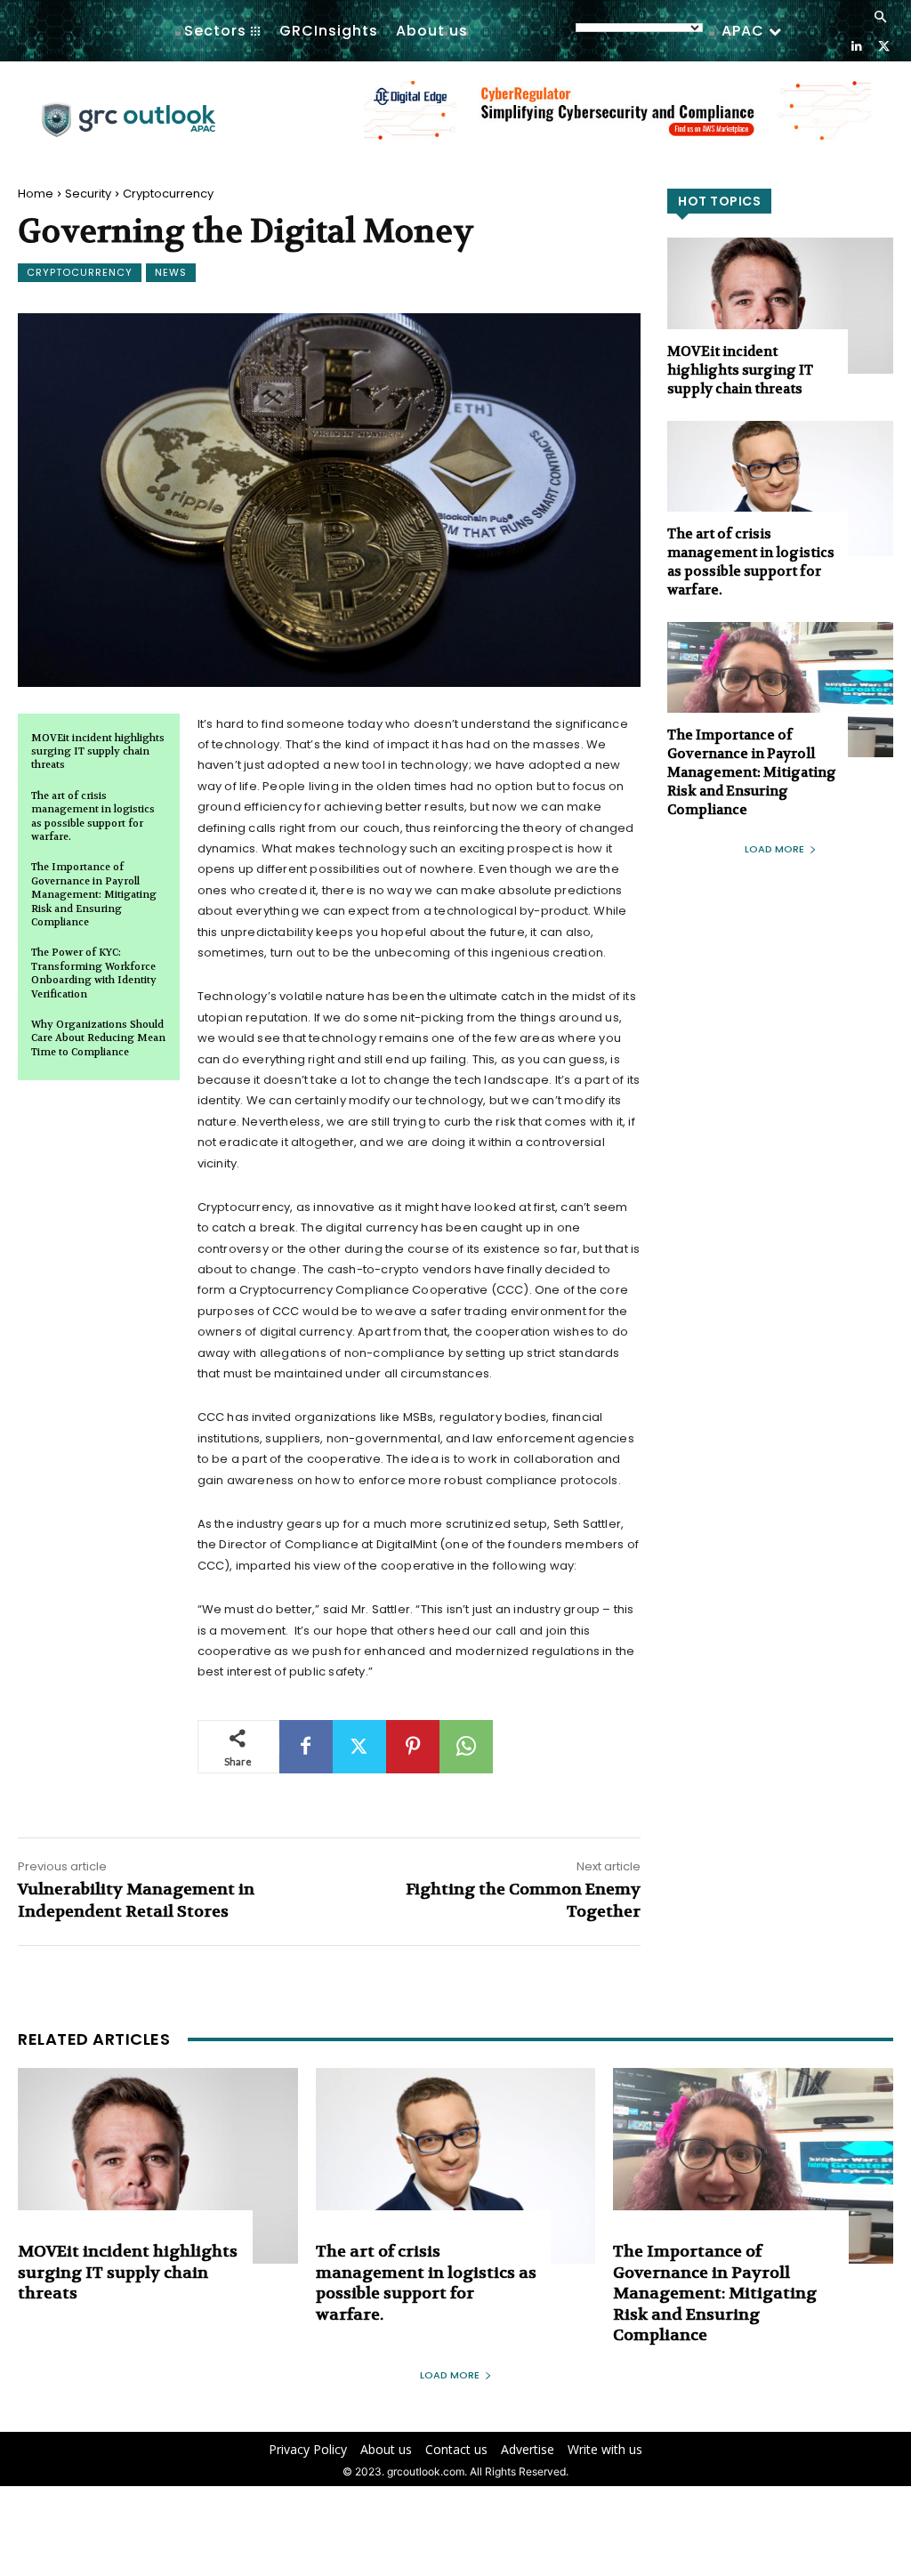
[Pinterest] (413, 1747)
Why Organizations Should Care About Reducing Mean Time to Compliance (98, 1038)
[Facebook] (306, 1747)
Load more (774, 849)
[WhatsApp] (466, 1747)
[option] (617, 120)
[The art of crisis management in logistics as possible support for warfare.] (780, 489)
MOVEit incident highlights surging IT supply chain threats (98, 752)
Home (36, 194)
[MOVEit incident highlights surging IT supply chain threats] (780, 305)
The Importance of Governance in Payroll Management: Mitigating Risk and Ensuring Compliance (94, 895)
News (171, 272)
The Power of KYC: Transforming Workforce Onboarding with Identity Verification (94, 973)
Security (88, 194)
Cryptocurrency (168, 194)
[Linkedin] (856, 45)
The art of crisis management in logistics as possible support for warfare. (93, 816)
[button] (880, 18)
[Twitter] (884, 45)
